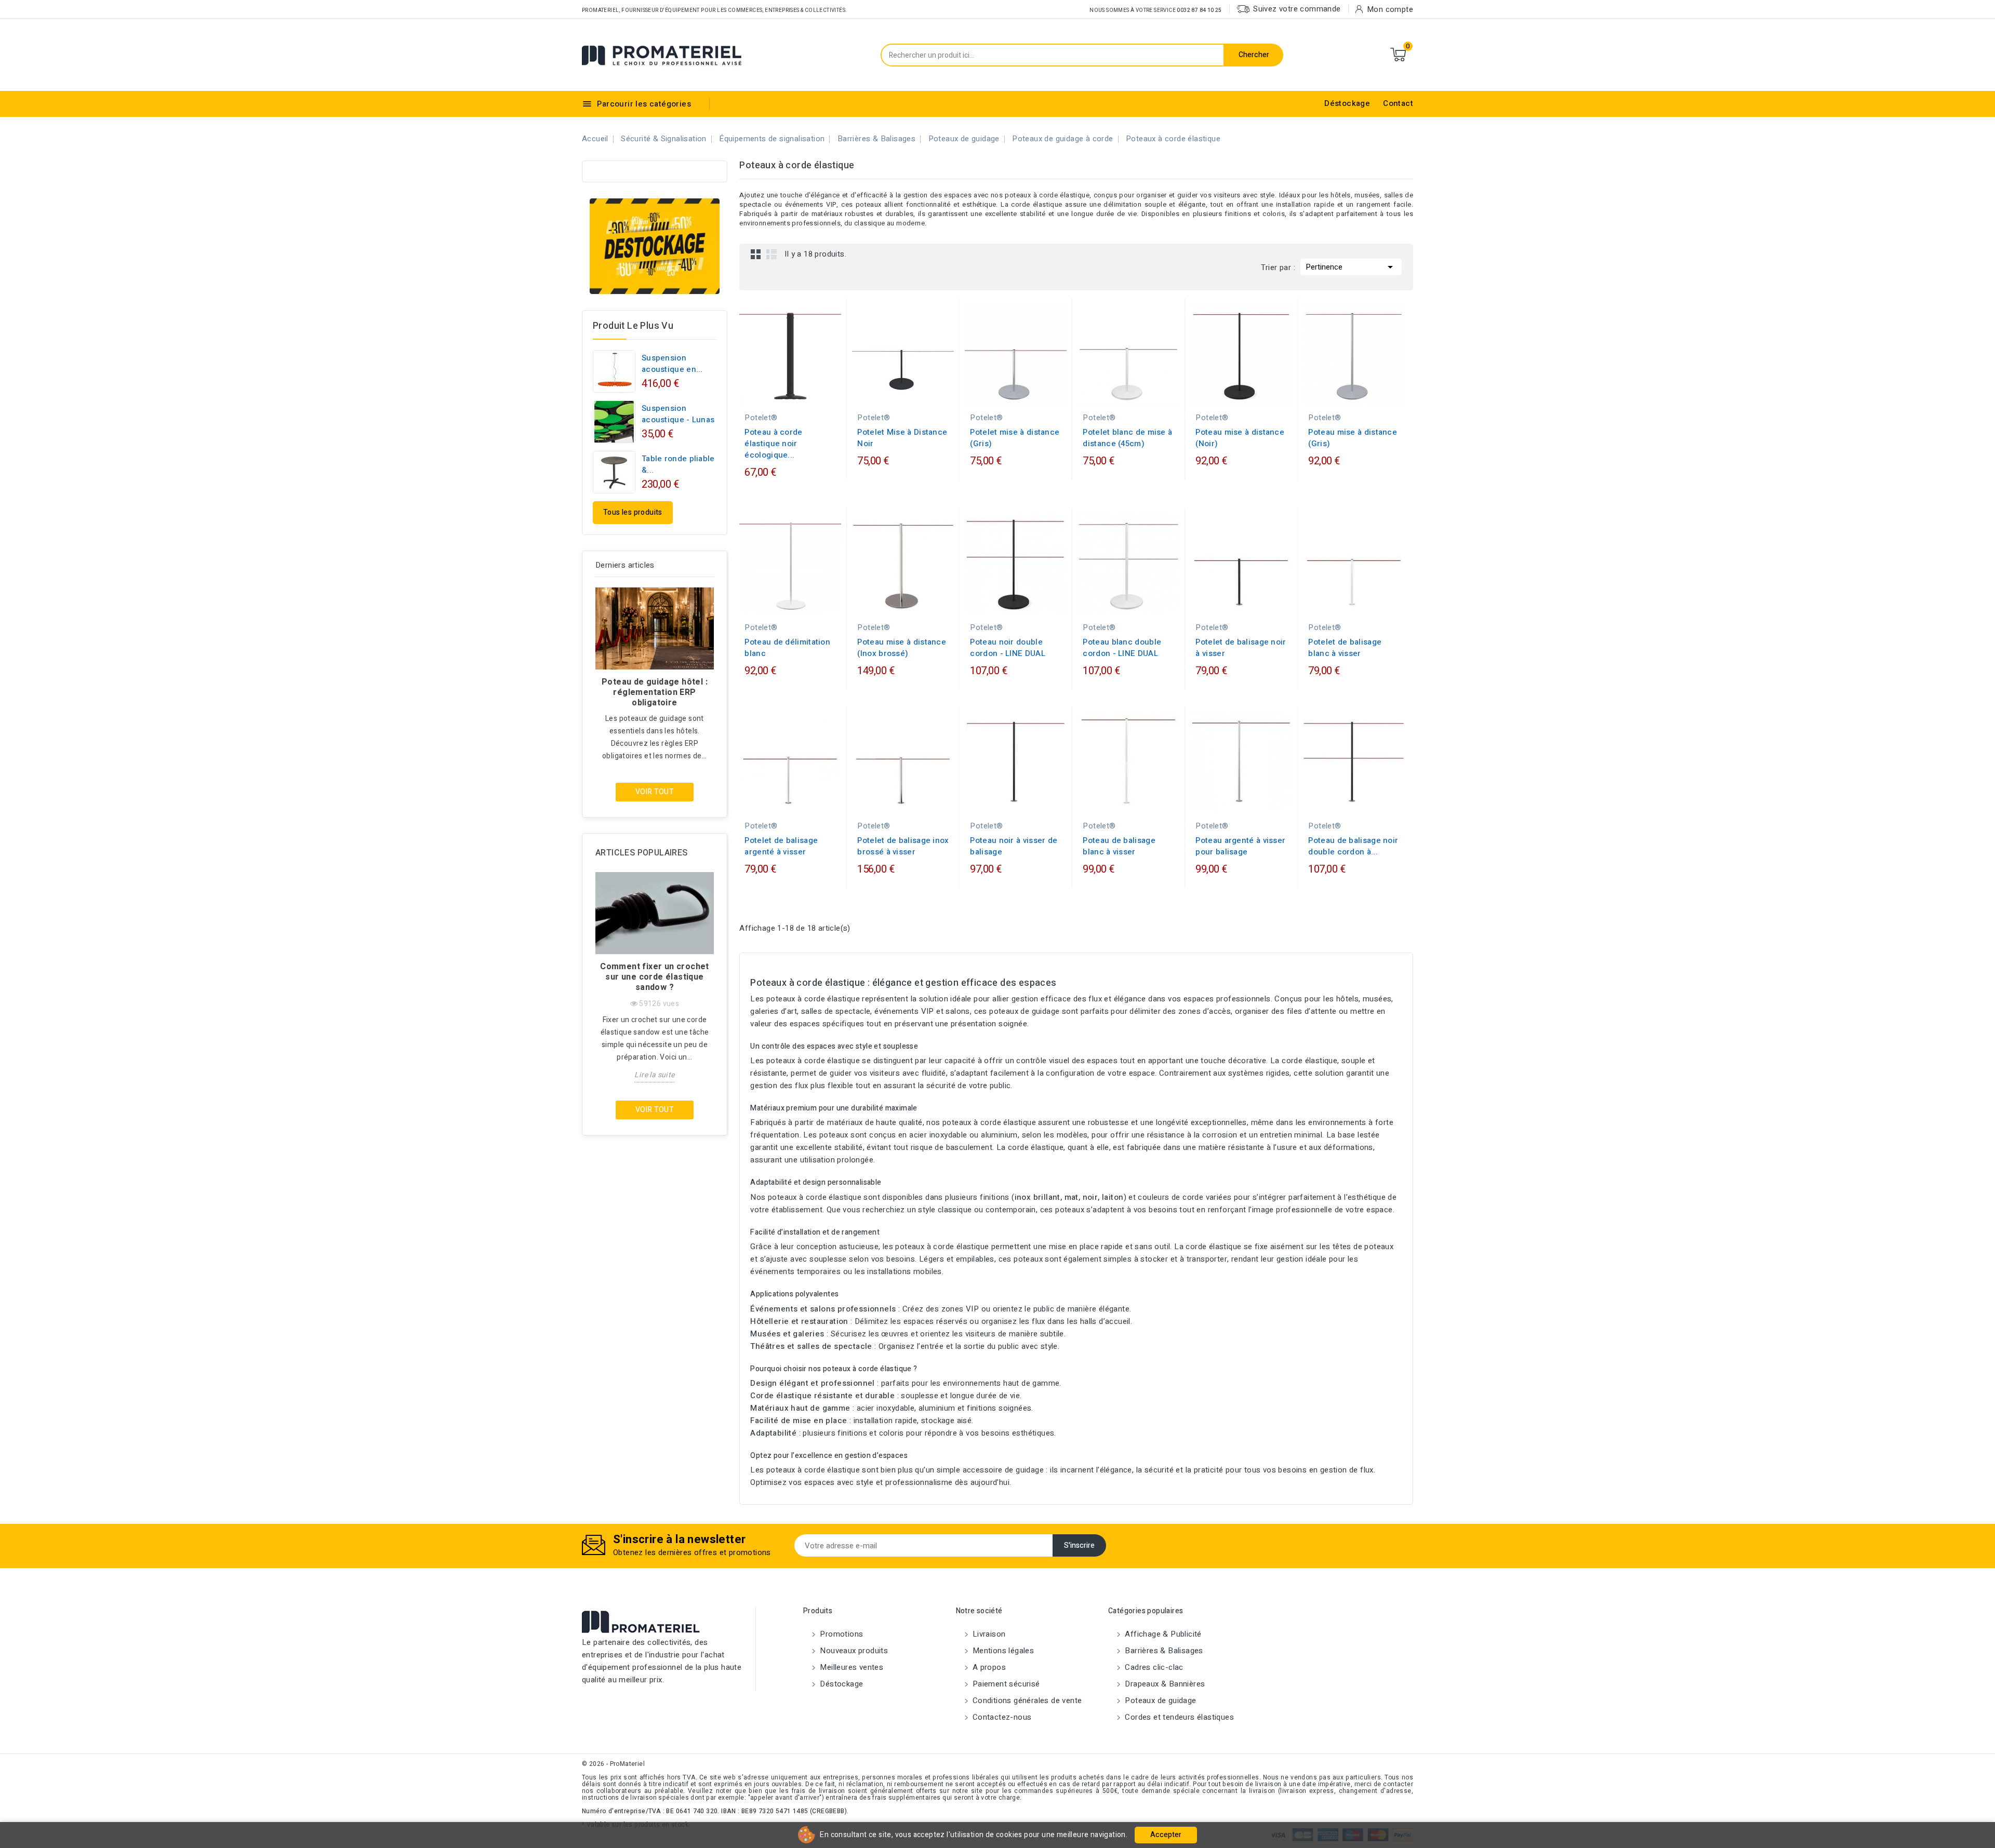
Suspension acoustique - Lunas (678, 414)
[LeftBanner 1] (655, 246)
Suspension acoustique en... (672, 364)
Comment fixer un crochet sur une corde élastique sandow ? (655, 977)
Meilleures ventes (850, 1667)
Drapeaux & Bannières (1164, 1684)
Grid (756, 254)
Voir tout (655, 792)
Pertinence (1351, 267)
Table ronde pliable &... (678, 464)
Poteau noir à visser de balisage (1014, 846)
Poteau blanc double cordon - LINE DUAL (1122, 648)
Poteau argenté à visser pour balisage (1240, 846)
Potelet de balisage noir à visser (1241, 648)
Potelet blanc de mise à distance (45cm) (1127, 438)
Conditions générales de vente (1026, 1700)
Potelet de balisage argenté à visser (781, 846)
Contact (1398, 103)
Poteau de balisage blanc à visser (1119, 846)
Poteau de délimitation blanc (787, 648)
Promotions (840, 1634)
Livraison (988, 1634)
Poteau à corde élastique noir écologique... (773, 444)
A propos (988, 1667)
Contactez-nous (1001, 1717)
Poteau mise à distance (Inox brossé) (902, 648)
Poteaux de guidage (1160, 1700)
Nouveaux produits (853, 1651)
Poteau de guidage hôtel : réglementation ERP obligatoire (655, 692)
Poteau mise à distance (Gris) (1353, 438)
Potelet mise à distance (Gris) (1015, 438)
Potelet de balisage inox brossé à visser (903, 846)
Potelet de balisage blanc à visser (1345, 648)
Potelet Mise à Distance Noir (902, 438)
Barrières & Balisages (1163, 1651)
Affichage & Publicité (1162, 1634)
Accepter (1166, 1835)
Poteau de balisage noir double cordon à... (1353, 846)
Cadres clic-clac (1153, 1667)
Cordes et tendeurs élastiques (1178, 1717)
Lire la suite (654, 1075)
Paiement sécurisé (1005, 1684)
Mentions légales (1002, 1651)
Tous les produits (633, 512)
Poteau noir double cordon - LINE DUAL (1007, 648)
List (772, 254)
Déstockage (1347, 103)
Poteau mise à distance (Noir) (1240, 438)
